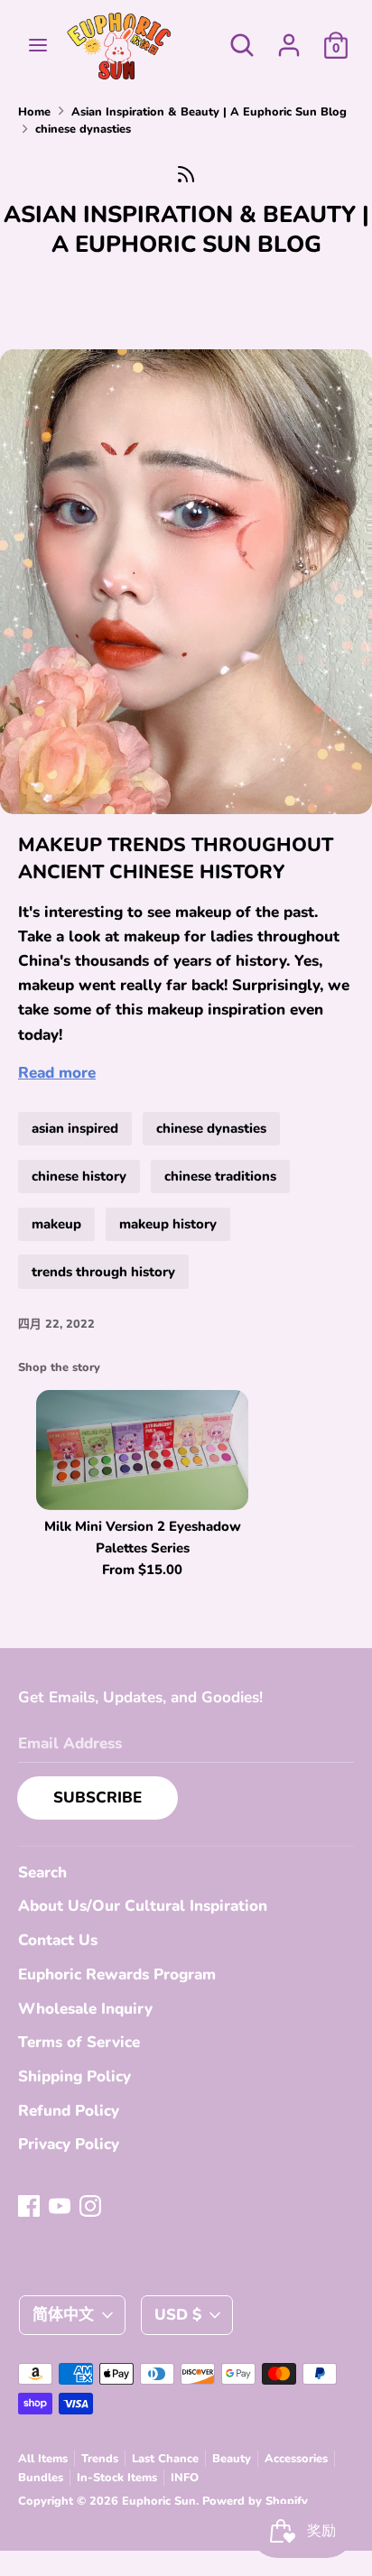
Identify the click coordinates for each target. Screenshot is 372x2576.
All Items (43, 2459)
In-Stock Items (117, 2478)
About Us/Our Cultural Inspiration (143, 1906)
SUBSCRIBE (98, 1798)
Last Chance (165, 2459)
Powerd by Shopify (255, 2501)
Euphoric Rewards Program (117, 1974)
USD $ (178, 2315)
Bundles (41, 2478)
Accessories (296, 2459)
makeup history (168, 1224)
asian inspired (75, 1128)
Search (42, 1872)
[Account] (289, 39)
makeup (56, 1224)
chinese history (79, 1176)
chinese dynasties (211, 1128)
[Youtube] (60, 2205)
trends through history (103, 1272)
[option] (133, 1487)
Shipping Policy (74, 2076)
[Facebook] (29, 2205)
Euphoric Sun (159, 2501)
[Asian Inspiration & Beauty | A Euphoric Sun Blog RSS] (186, 174)
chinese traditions (220, 1176)
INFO (185, 2478)
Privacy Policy (69, 2144)
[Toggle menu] (38, 45)
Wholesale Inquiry (85, 2009)
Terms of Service (79, 2042)
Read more (57, 1073)
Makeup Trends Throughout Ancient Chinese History (176, 859)
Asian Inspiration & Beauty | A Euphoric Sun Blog (186, 229)
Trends (100, 2459)
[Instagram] (90, 2205)
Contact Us (58, 1940)
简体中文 (63, 2315)
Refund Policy (69, 2111)
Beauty (232, 2459)
